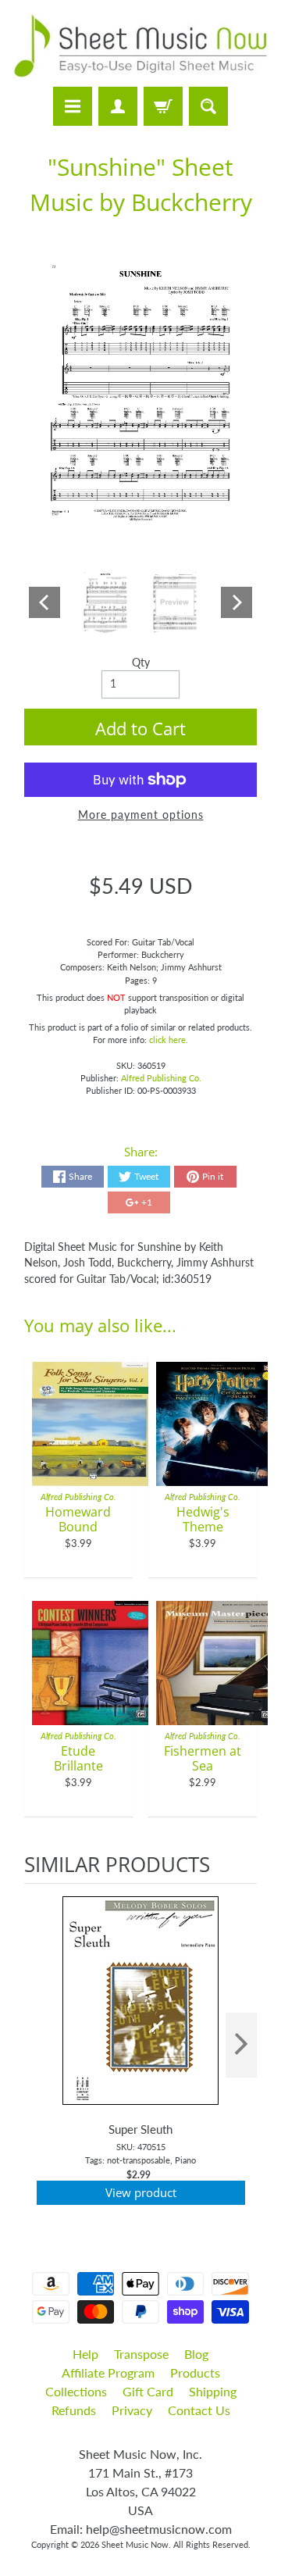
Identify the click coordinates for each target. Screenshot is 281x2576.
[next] (241, 2045)
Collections (76, 2391)
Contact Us (199, 2410)
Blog (196, 2354)
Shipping (213, 2391)
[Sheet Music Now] (140, 46)
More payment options (141, 815)
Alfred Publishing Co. (161, 1078)
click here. (169, 1040)
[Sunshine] (106, 602)
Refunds (74, 2410)
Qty (141, 663)
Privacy (132, 2410)
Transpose (141, 2354)
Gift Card (148, 2391)
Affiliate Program (108, 2372)
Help (85, 2354)
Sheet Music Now (135, 2544)
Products (195, 2372)
